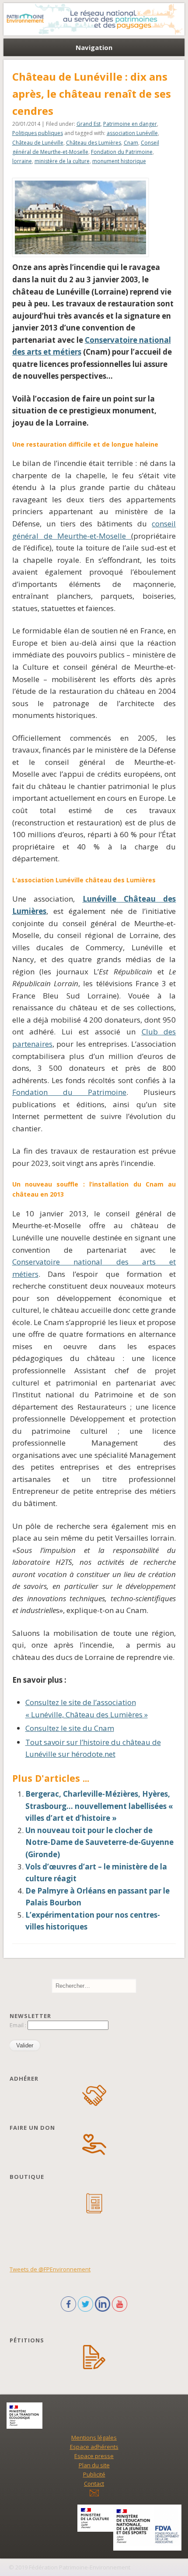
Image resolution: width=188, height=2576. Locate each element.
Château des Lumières (94, 143)
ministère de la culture (62, 161)
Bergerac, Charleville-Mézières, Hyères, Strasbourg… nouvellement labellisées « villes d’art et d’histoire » (99, 1806)
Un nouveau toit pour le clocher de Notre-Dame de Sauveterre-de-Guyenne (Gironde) (99, 1842)
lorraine (22, 161)
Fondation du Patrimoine (122, 152)
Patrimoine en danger (130, 124)
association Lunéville (132, 133)
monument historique (119, 161)
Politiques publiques (38, 133)
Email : (19, 2025)
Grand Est (89, 124)
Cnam (131, 143)
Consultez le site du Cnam (70, 1728)
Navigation (94, 47)
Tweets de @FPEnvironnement (50, 2269)
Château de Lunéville (38, 143)
